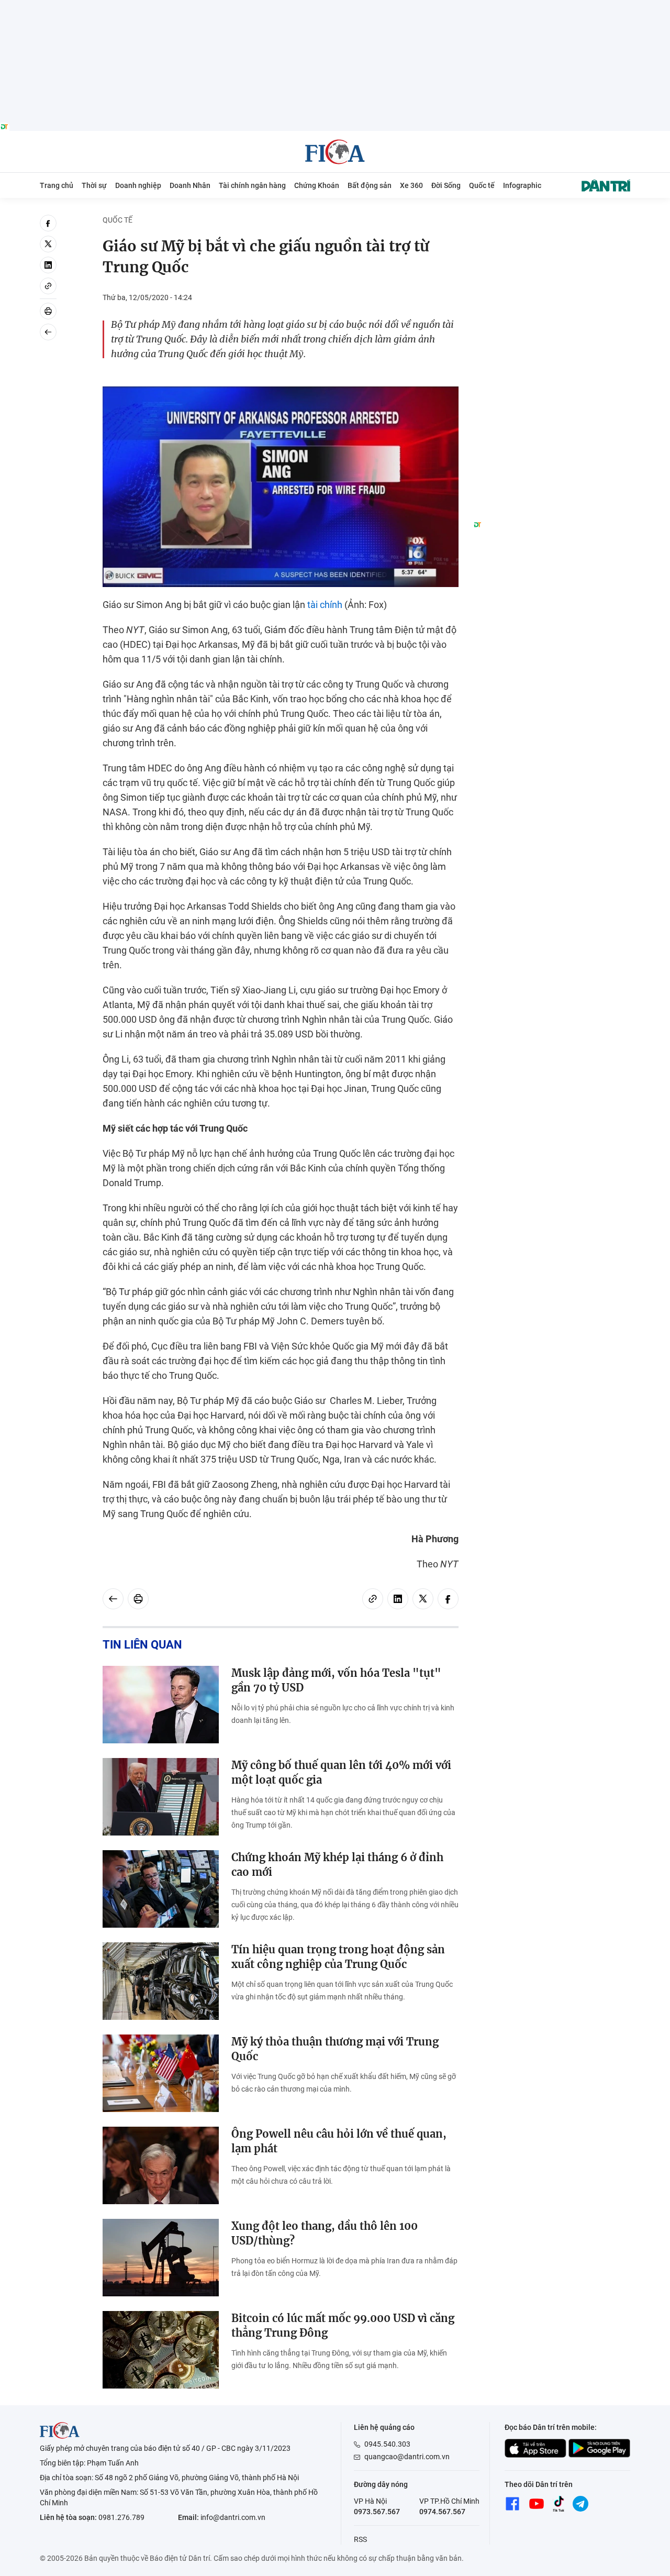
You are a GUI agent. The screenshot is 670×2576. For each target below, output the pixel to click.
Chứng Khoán (317, 185)
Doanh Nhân (190, 185)
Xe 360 (411, 185)
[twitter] (48, 244)
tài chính (325, 605)
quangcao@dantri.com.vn (407, 2457)
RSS (360, 2539)
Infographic (522, 185)
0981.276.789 (121, 2517)
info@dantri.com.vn (233, 2517)
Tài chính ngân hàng (252, 185)
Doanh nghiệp (138, 185)
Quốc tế (482, 185)
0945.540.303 (387, 2444)
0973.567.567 (377, 2512)
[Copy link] (48, 286)
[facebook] (48, 223)
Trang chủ (57, 185)
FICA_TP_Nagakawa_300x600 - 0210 (552, 221)
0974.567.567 (442, 2512)
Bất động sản (370, 185)
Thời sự (94, 185)
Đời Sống (446, 185)
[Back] (48, 332)
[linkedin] (48, 265)
